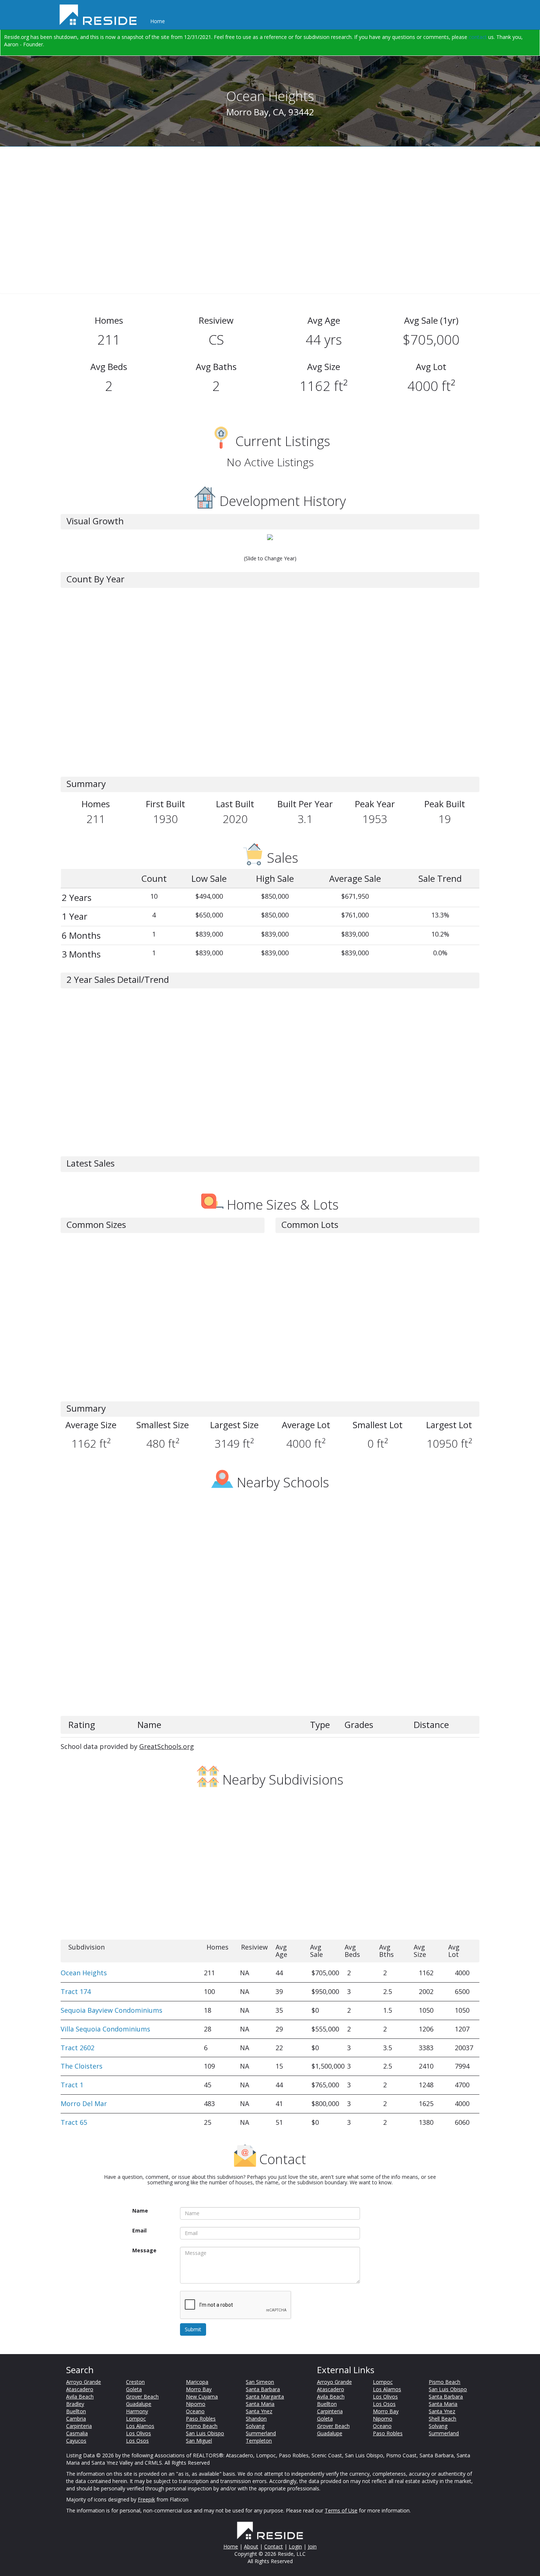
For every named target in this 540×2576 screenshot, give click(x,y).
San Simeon (260, 2382)
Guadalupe (139, 2404)
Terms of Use (341, 2510)
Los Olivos (138, 2433)
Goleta (134, 2389)
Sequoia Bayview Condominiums (111, 2010)
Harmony (137, 2411)
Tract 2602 (78, 2048)
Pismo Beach (202, 2426)
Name (140, 2211)
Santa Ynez (259, 2411)
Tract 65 (74, 2122)
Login (295, 2546)
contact (478, 37)
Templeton (259, 2441)
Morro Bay (199, 2389)
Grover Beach (142, 2397)
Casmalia (77, 2433)
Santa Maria (260, 2404)
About (251, 2546)
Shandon (256, 2419)
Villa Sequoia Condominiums (105, 2029)
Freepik (146, 2499)
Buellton (76, 2411)
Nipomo (196, 2404)
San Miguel (199, 2441)
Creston (135, 2382)
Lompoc (136, 2419)
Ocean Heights (84, 1973)
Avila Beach (80, 2397)
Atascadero (80, 2389)
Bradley (75, 2404)
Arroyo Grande (84, 2382)
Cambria (76, 2419)
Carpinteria (79, 2426)
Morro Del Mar (84, 2103)
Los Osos (137, 2441)
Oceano (195, 2411)
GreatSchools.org (167, 1746)
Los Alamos (140, 2426)
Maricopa (197, 2382)
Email (139, 2230)
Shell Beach (442, 2419)
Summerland (261, 2433)
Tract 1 (72, 2085)
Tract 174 (76, 1991)
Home (158, 21)
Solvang (255, 2426)
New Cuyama (202, 2397)
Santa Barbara (263, 2389)
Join (312, 2546)
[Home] (101, 15)
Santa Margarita (265, 2397)
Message (144, 2250)
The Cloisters (82, 2066)
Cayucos (76, 2441)
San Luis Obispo (205, 2433)
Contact (273, 2546)
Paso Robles (201, 2419)
